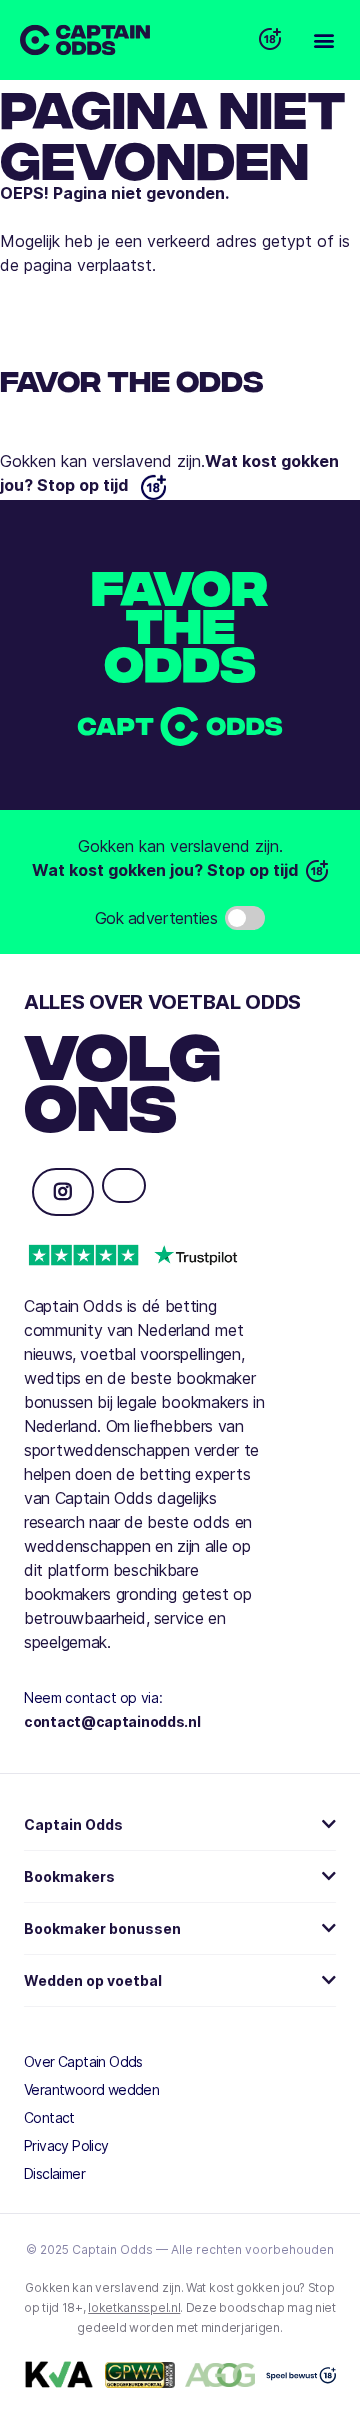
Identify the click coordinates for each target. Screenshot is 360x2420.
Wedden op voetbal (93, 1980)
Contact (49, 2117)
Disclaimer (54, 2173)
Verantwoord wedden (91, 2089)
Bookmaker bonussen (102, 1928)
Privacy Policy (66, 2145)
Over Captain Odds (83, 2061)
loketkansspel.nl (134, 2307)
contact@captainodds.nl (112, 1721)
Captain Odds (73, 1824)
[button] (323, 40)
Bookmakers (69, 1876)
